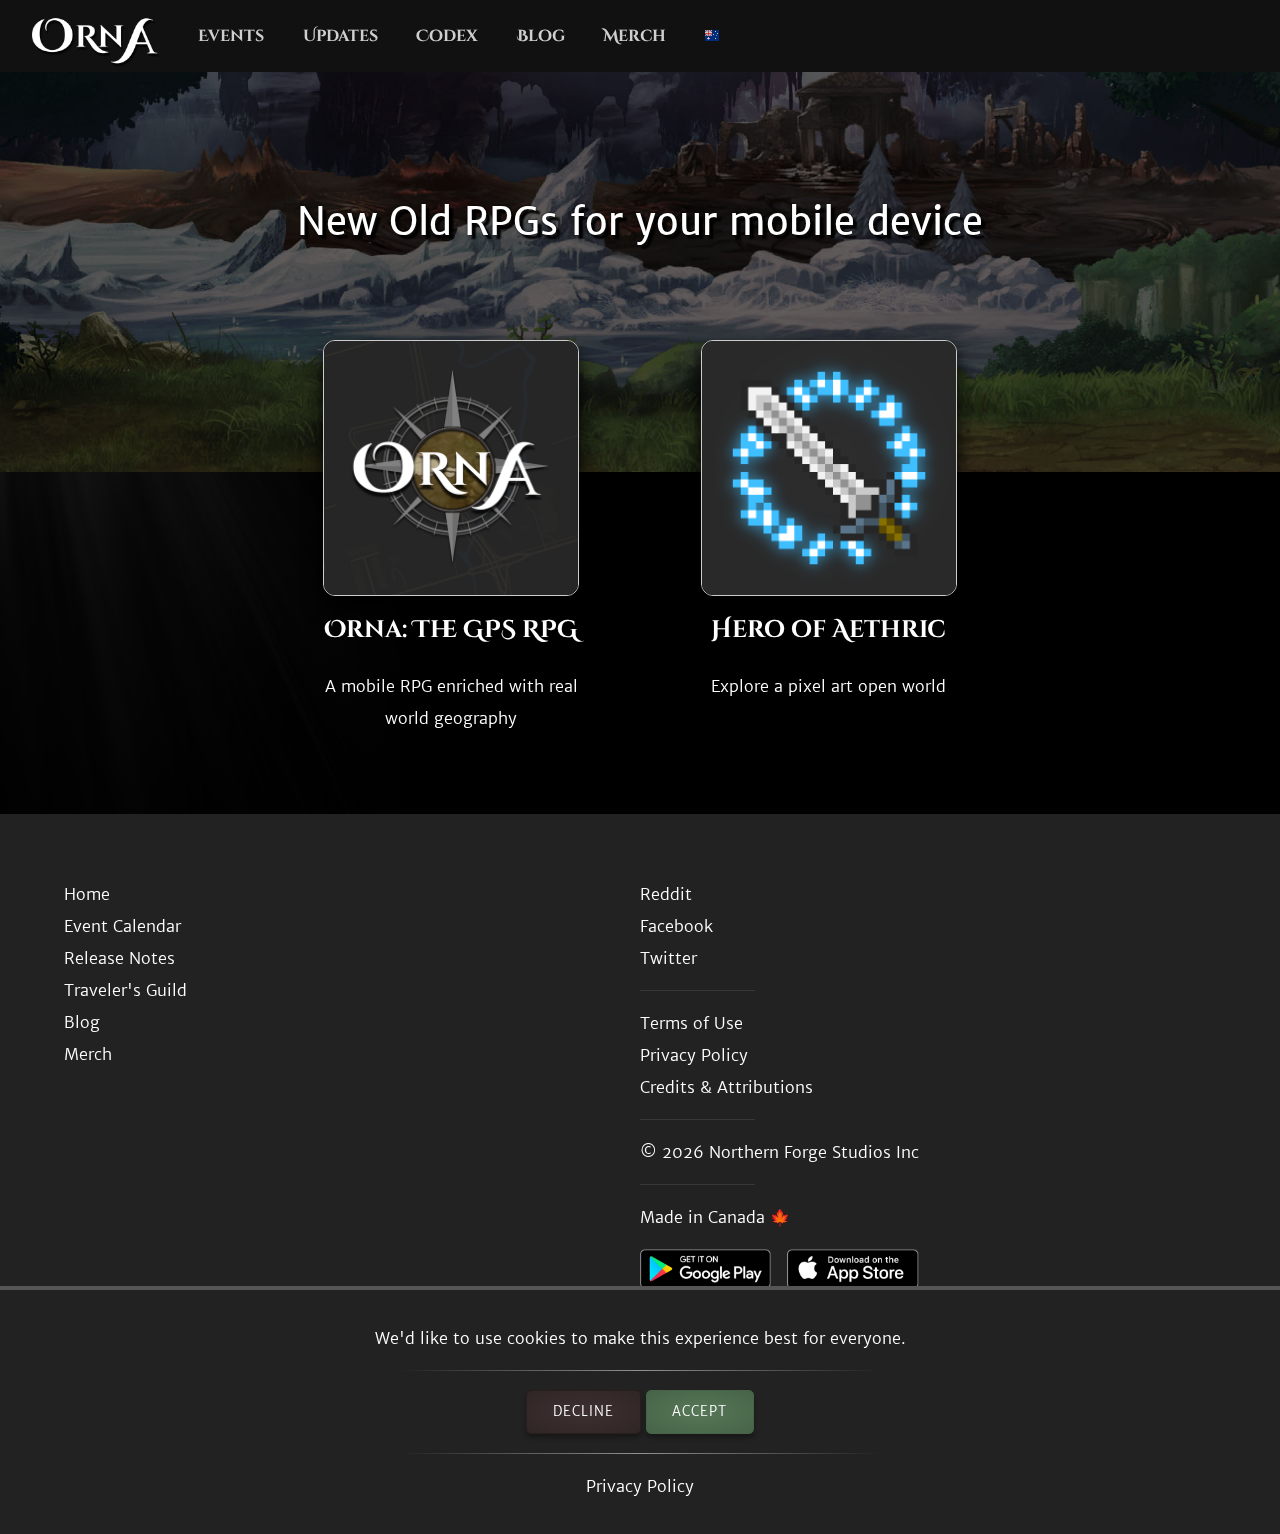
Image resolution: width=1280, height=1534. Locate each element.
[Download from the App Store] (860, 1274)
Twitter (668, 958)
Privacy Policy (640, 1486)
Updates (340, 36)
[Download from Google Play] (713, 1274)
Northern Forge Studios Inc (814, 1152)
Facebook (676, 926)
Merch (634, 36)
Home (87, 894)
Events (231, 36)
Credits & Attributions (726, 1087)
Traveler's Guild (125, 990)
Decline (583, 1411)
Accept (699, 1411)
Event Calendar (122, 926)
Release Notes (119, 958)
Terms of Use (691, 1023)
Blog (541, 36)
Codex (447, 36)
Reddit (666, 894)
